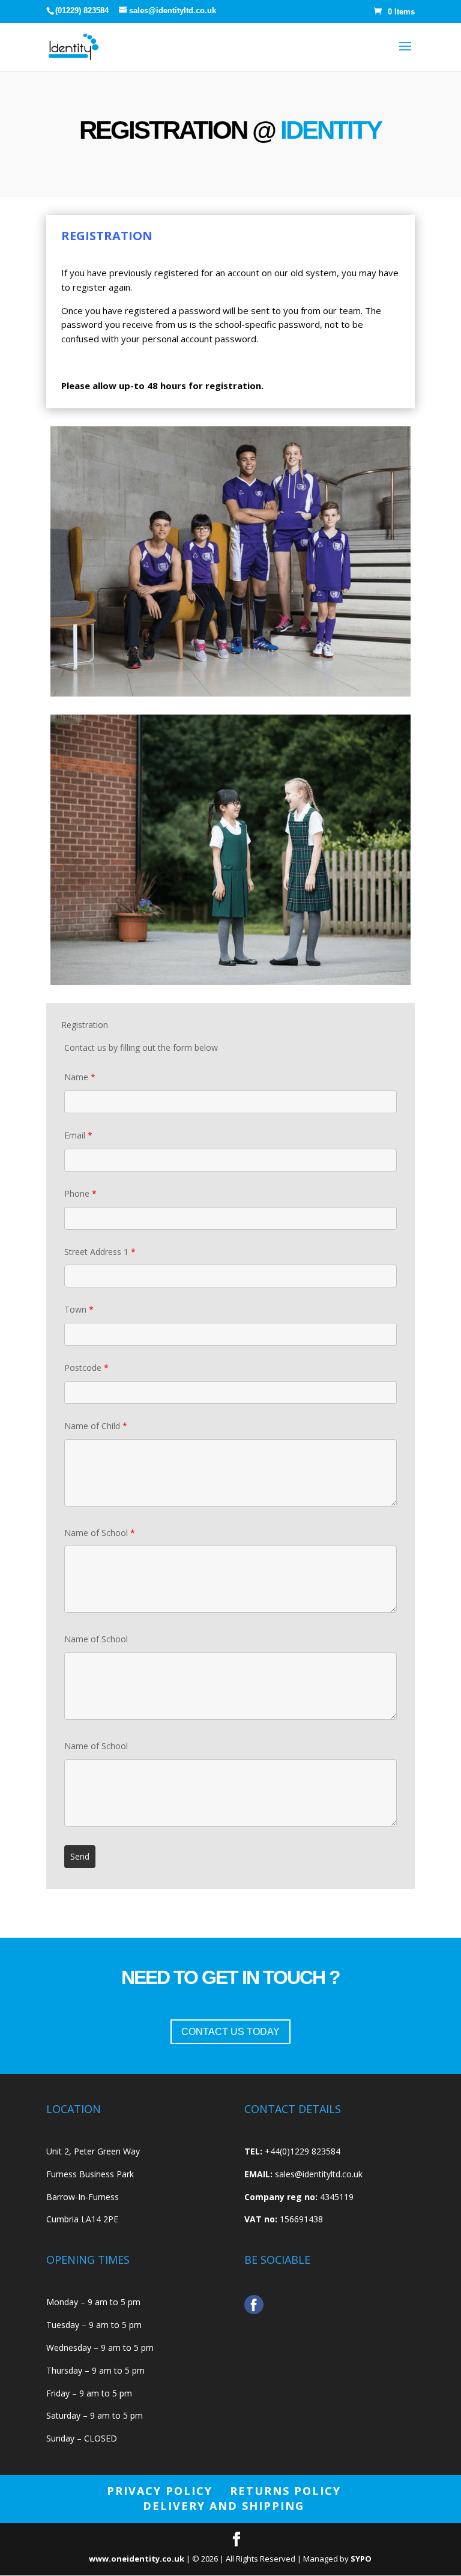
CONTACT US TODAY (230, 2032)
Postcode (86, 1368)
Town (79, 1309)
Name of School (100, 1533)
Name (80, 1077)
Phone (80, 1193)
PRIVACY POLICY (160, 2491)
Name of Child (96, 1426)
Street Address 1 (100, 1252)
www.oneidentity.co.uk (137, 2559)
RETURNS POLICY (285, 2491)
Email (78, 1135)
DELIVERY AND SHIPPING (224, 2506)
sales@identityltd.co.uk (319, 2174)
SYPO (361, 2559)
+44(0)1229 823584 (303, 2151)
